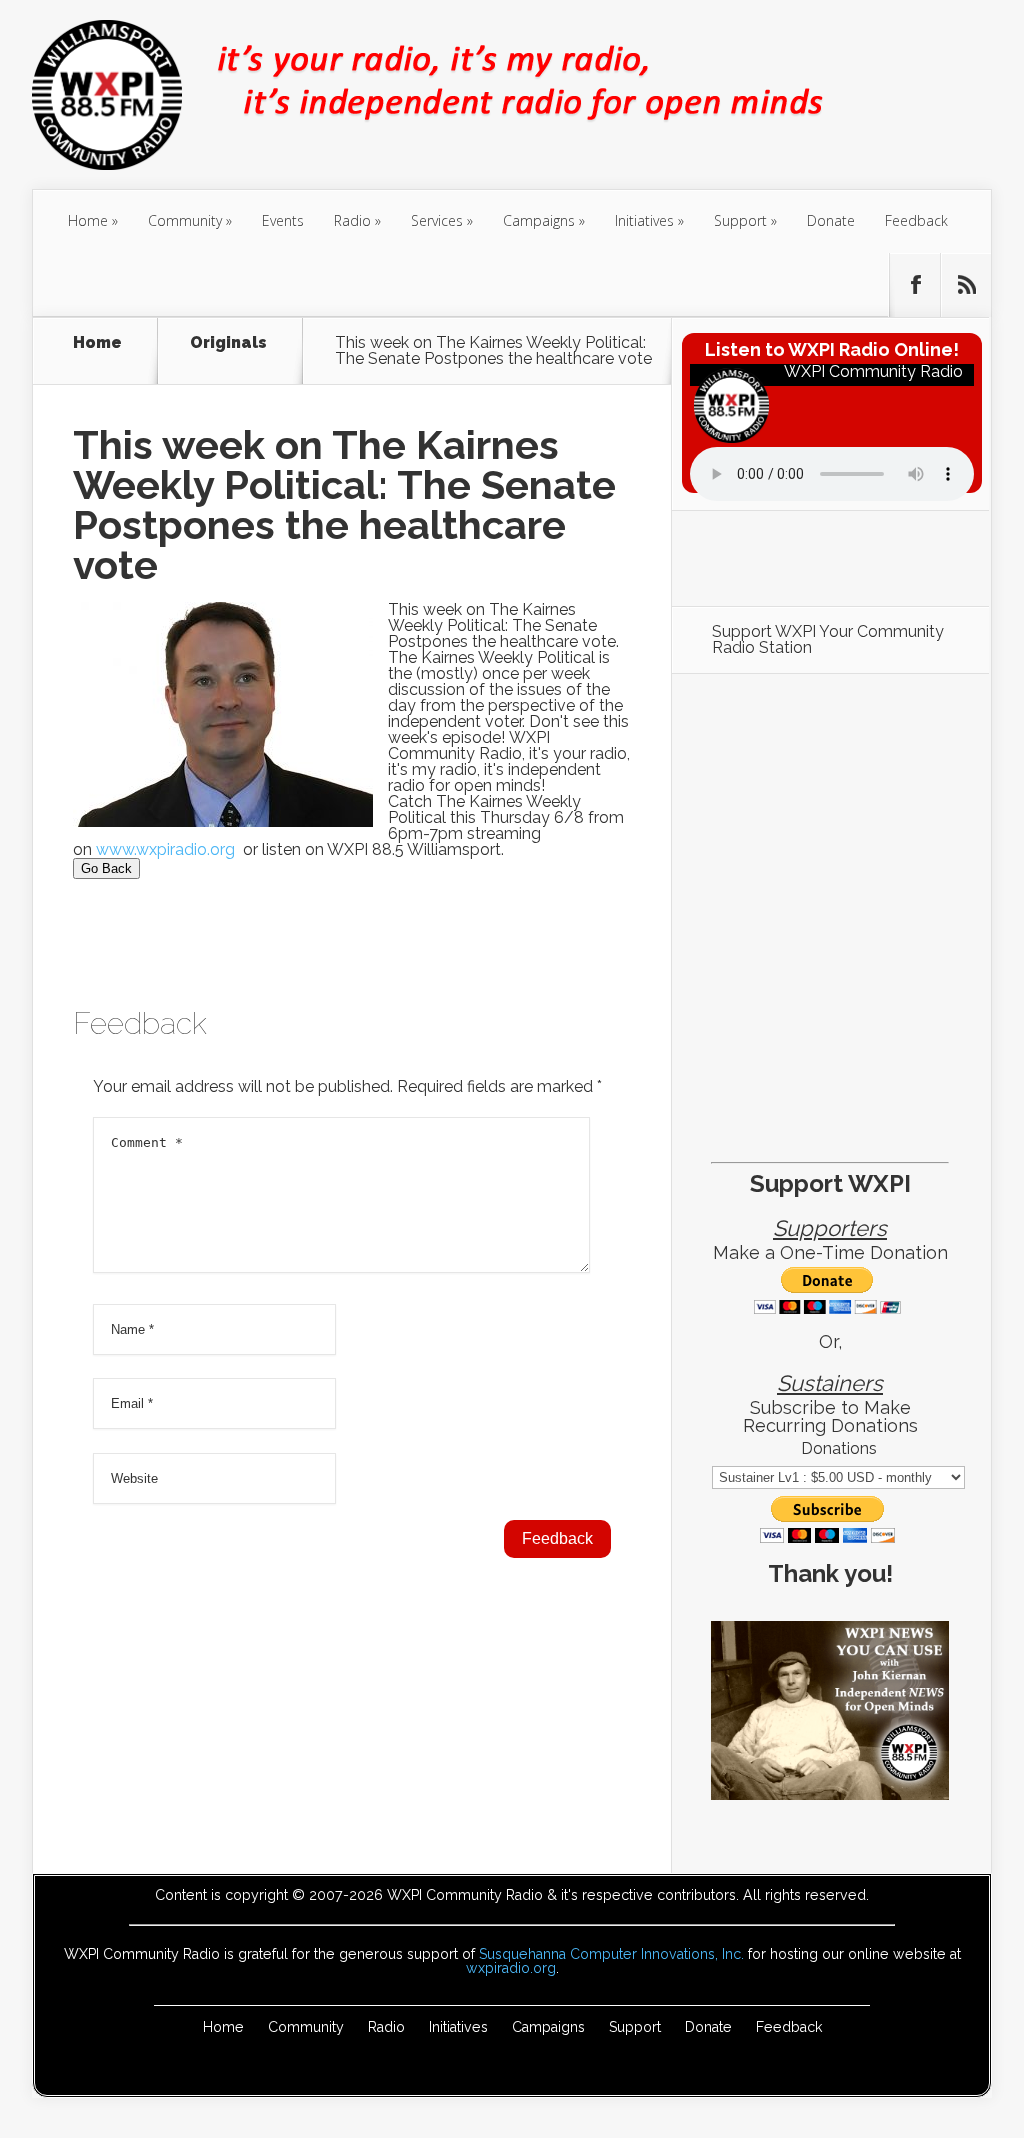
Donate (831, 220)
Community (185, 220)
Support (740, 220)
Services (437, 220)
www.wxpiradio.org (167, 849)
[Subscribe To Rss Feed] (966, 285)
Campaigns (539, 220)
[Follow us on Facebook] (915, 285)
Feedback (916, 220)
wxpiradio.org (511, 1968)
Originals (228, 343)
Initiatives (644, 220)
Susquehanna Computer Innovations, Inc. (611, 1954)
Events (283, 220)
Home (88, 220)
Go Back (106, 868)
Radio (352, 220)
